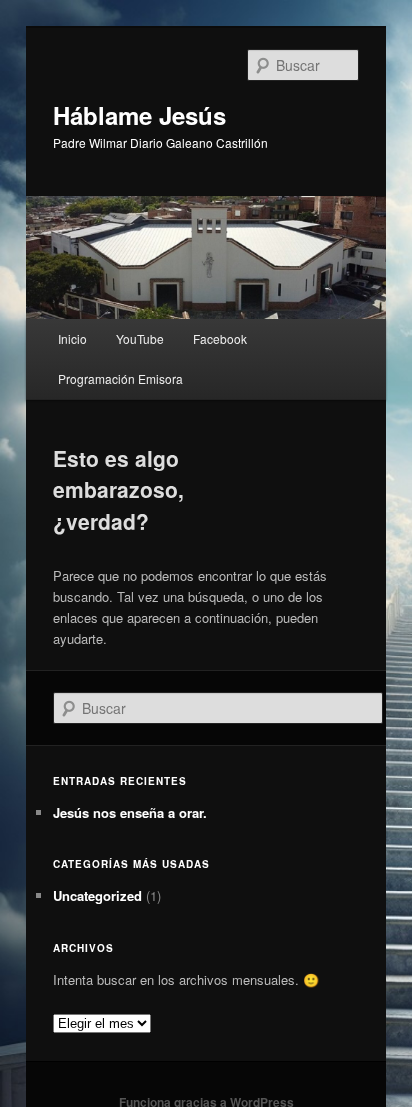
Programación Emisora (120, 378)
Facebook (220, 338)
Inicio (72, 338)
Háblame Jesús (139, 115)
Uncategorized (97, 895)
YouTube (140, 338)
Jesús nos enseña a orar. (130, 812)
